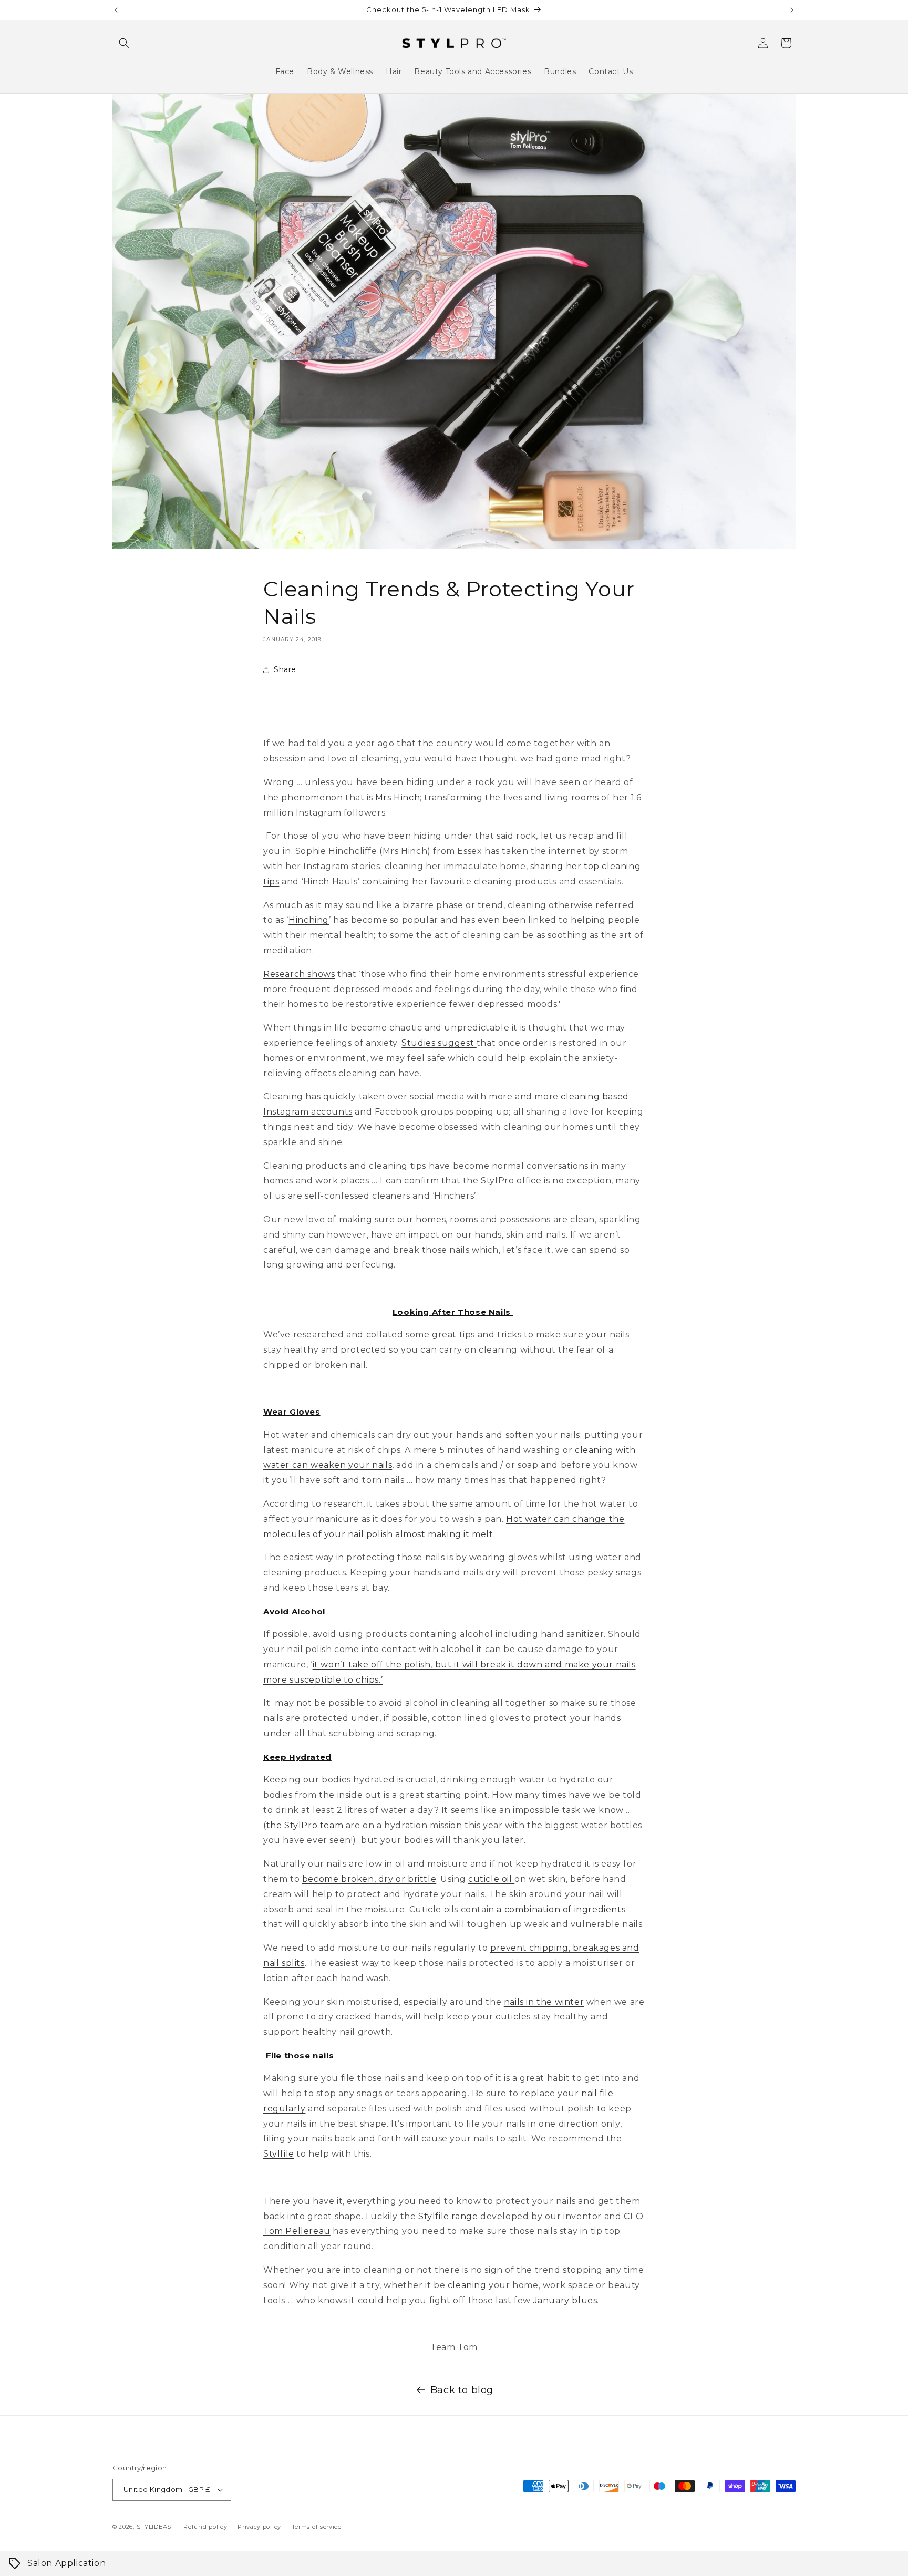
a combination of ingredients (561, 1909)
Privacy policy (259, 2527)
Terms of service (317, 2527)
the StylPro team (306, 1825)
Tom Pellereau (297, 2231)
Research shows (299, 974)
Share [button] (285, 669)
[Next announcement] (792, 10)
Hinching (309, 920)
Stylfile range (448, 2216)
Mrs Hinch (398, 797)
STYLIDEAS (154, 2527)
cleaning (467, 2285)
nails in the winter (544, 2002)
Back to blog (462, 2390)
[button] (124, 43)
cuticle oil (491, 1879)
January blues (565, 2300)
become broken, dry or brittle (369, 1879)
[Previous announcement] (116, 10)
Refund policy (205, 2527)
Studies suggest (439, 1043)
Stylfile (279, 2154)
